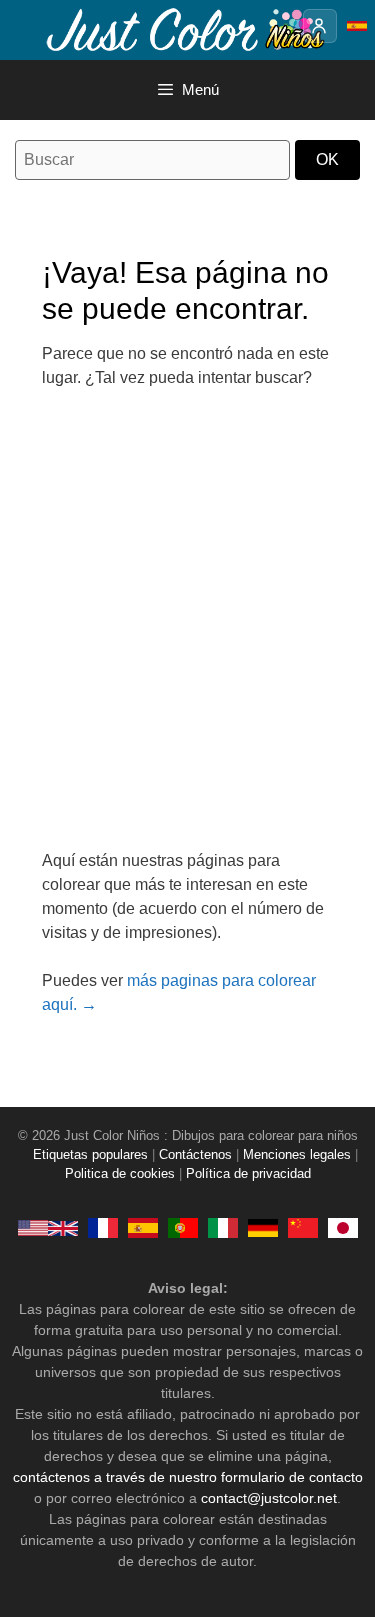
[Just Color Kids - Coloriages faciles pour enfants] (103, 1228)
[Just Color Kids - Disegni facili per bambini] (223, 1228)
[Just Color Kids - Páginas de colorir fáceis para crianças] (183, 1228)
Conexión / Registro (320, 26)
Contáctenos (195, 1155)
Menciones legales (297, 1155)
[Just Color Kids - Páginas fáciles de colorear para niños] (143, 1228)
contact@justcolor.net (269, 1498)
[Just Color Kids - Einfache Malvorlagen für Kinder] (263, 1228)
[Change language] (357, 26)
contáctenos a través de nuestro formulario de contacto (188, 1477)
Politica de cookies (120, 1174)
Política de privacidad (248, 1174)
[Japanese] (343, 1228)
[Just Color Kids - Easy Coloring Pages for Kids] (48, 1228)
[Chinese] (303, 1228)
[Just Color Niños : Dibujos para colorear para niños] (184, 28)
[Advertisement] (187, 631)
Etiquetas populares (90, 1155)
